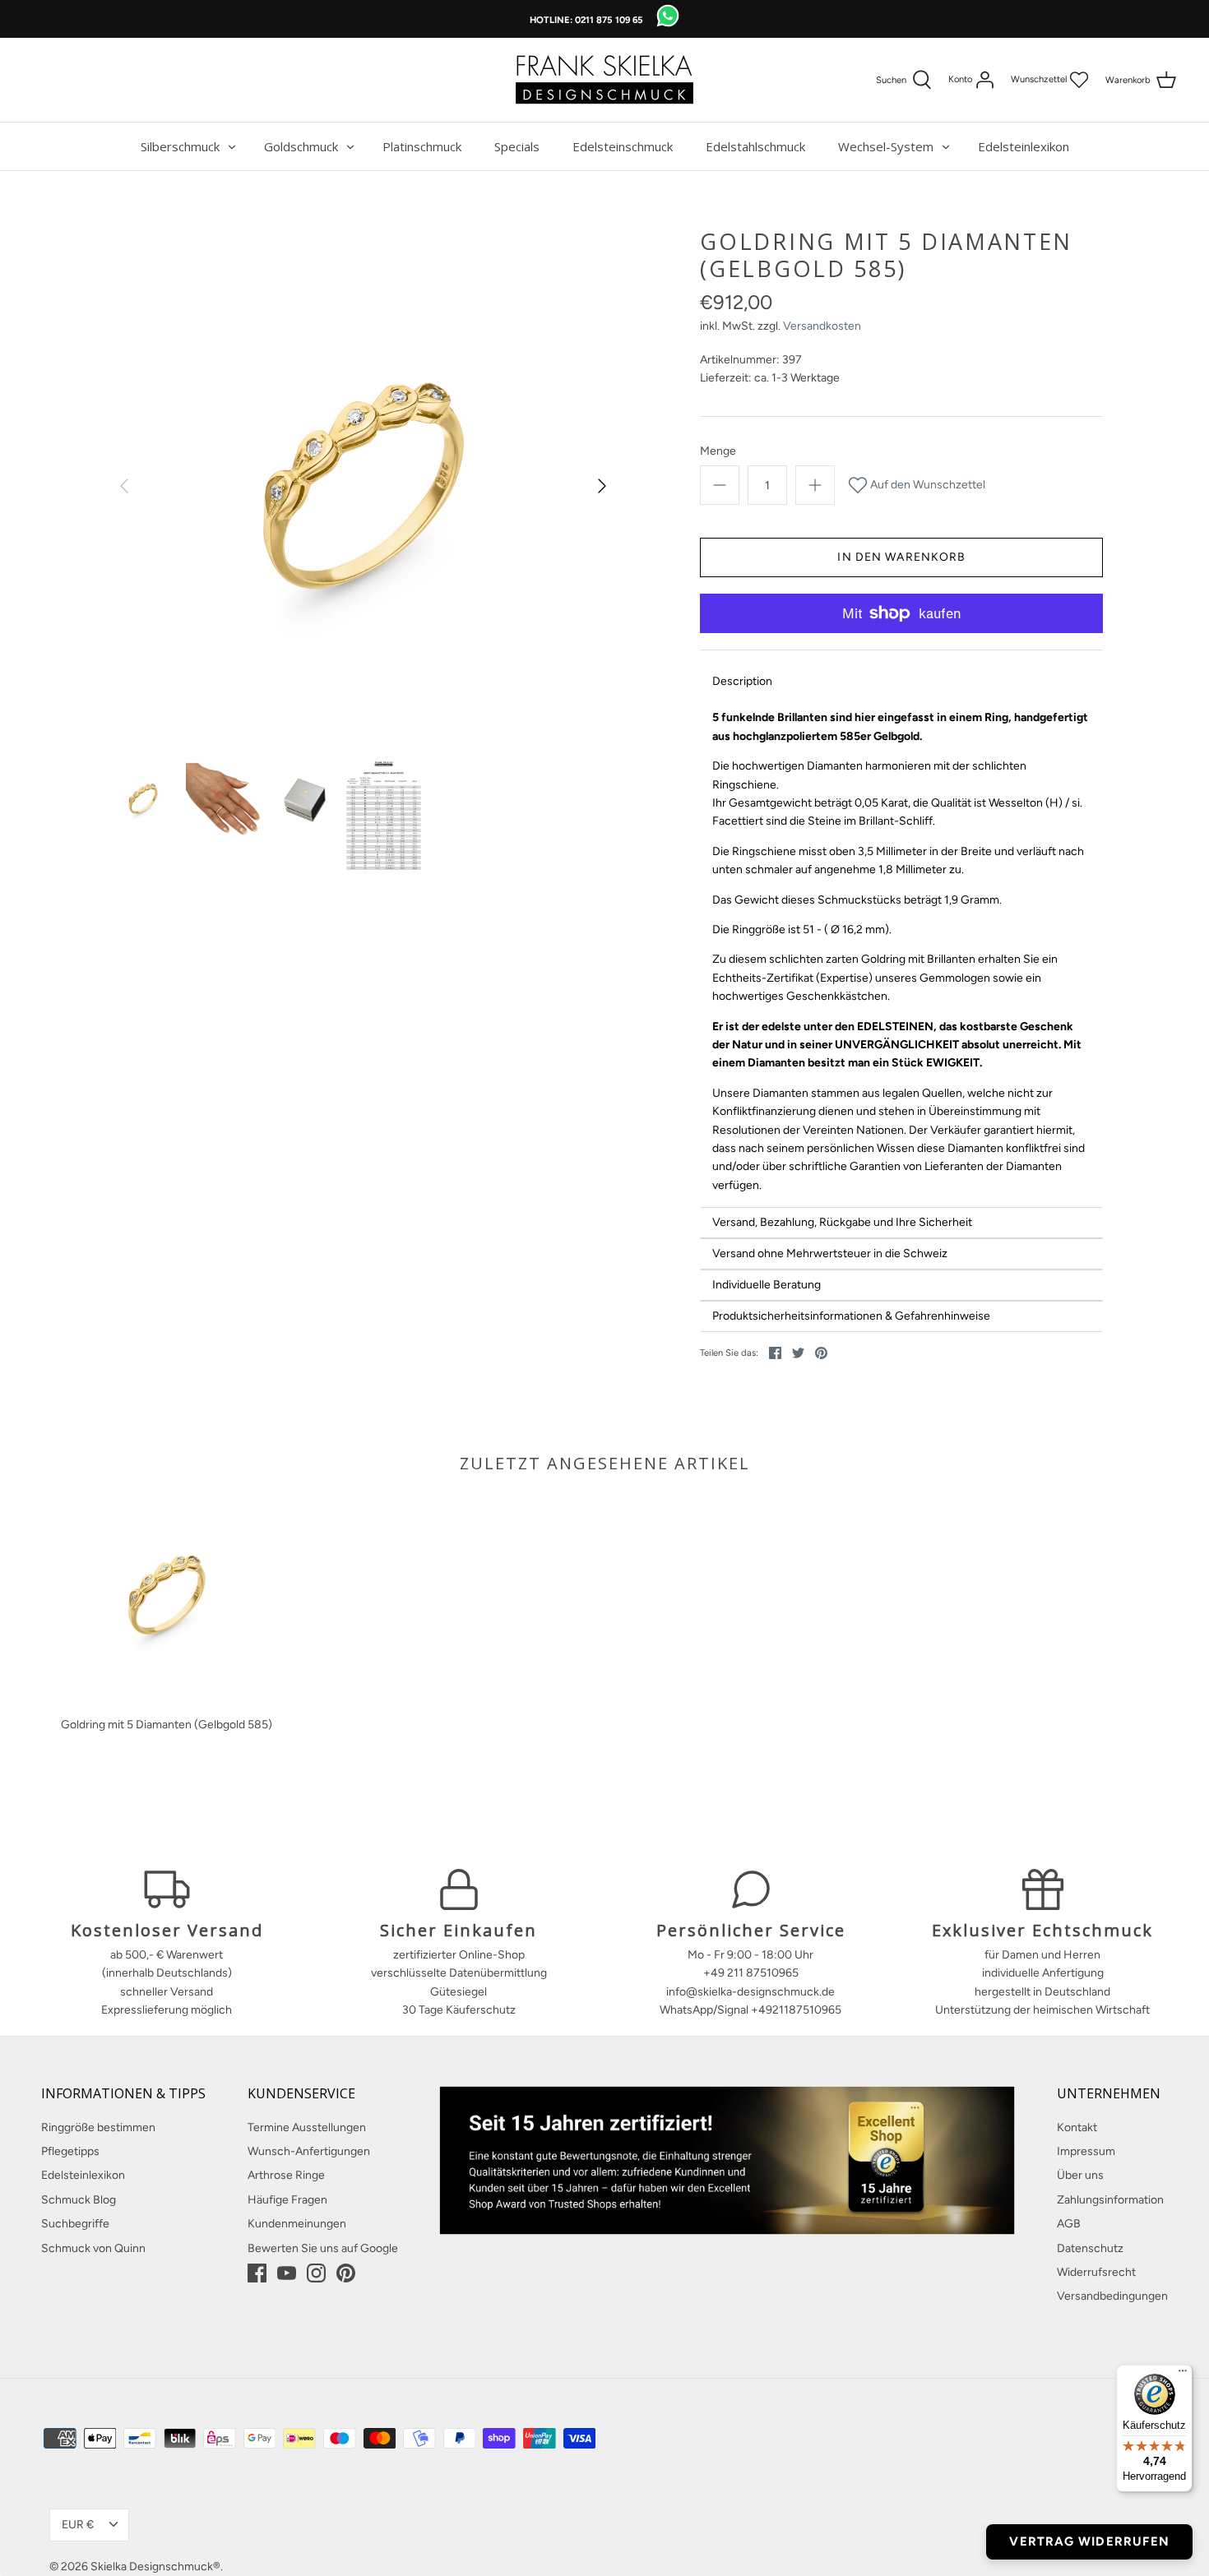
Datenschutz (1090, 2248)
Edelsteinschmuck (623, 146)
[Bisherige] (124, 486)
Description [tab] (742, 681)
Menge (718, 451)
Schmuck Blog (79, 2200)
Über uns (1080, 2175)
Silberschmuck (180, 146)
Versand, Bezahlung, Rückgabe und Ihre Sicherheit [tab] (842, 1222)
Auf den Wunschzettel (926, 485)
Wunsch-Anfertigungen (309, 2151)
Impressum (1086, 2151)
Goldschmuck (301, 146)
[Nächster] (602, 486)
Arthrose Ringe (286, 2175)
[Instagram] (316, 2273)
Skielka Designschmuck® (155, 2567)
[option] (364, 486)
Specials (517, 146)
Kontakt (1077, 2127)
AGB (1069, 2224)
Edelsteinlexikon (1024, 146)
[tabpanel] (901, 952)
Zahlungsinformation (1110, 2200)
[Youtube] (287, 2273)
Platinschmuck (422, 146)
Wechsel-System (886, 146)
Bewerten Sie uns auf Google (323, 2248)
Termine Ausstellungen (307, 2127)
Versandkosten (822, 326)
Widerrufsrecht (1096, 2272)
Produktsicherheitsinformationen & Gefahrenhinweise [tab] (851, 1316)
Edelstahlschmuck (755, 146)
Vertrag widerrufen (1089, 2541)
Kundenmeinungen (297, 2224)
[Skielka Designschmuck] (604, 80)
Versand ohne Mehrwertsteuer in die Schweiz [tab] (830, 1253)
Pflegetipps (70, 2151)
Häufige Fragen (287, 2200)
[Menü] (1183, 2375)
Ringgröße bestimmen (98, 2127)
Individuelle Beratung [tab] (767, 1285)
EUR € (78, 2525)
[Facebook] (257, 2273)
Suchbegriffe (75, 2224)
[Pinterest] (346, 2273)
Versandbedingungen (1112, 2296)
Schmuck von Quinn (93, 2248)
